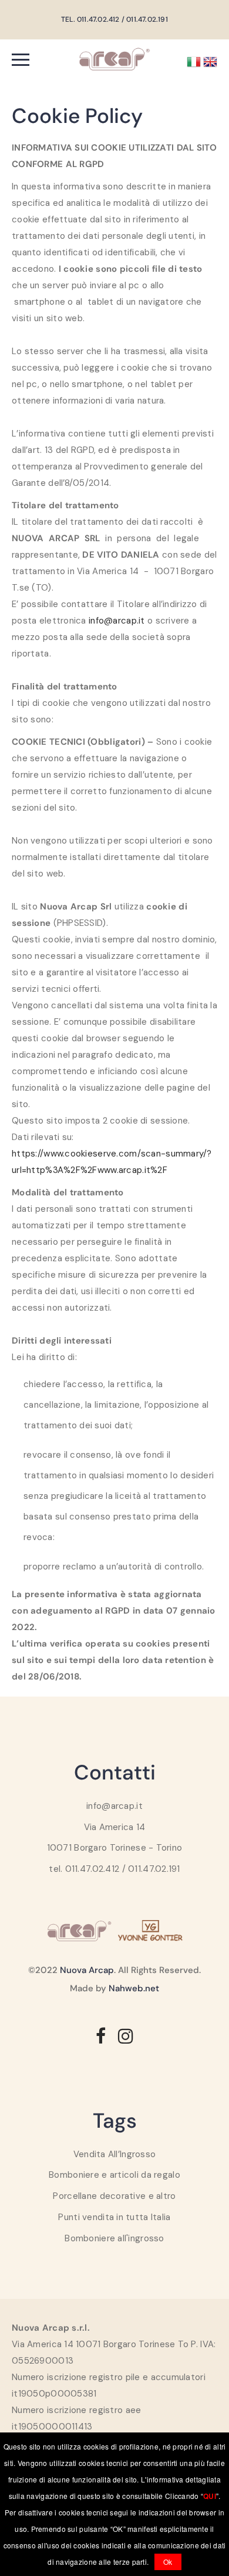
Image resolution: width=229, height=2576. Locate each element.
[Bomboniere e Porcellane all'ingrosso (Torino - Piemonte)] (114, 58)
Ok (168, 2562)
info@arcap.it (117, 621)
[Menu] (38, 59)
